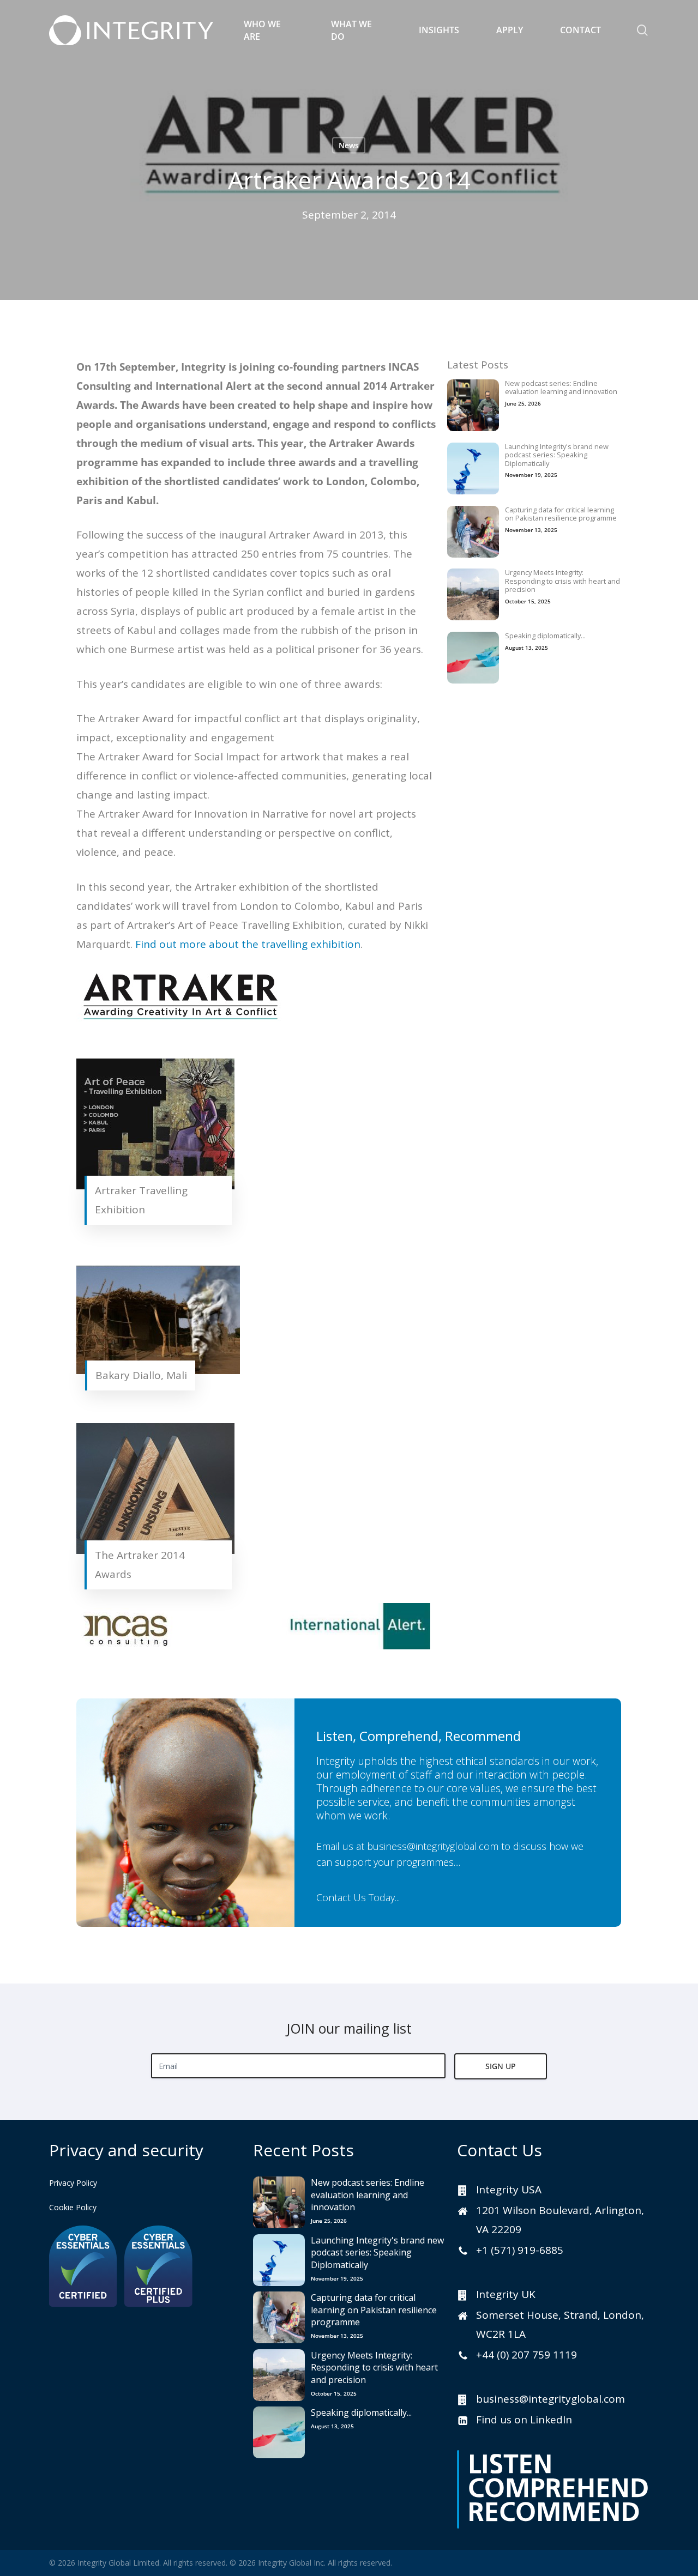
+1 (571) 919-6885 (520, 2250)
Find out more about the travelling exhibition (248, 944)
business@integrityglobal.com (433, 1846)
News (349, 145)
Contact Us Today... (358, 1897)
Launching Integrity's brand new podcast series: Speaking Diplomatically (557, 455)
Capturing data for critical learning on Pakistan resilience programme (561, 514)
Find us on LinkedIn (524, 2420)
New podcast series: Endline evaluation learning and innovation (561, 388)
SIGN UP (501, 2066)
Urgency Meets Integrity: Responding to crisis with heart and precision (562, 581)
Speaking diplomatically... (545, 636)
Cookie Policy (73, 2207)
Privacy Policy (73, 2183)
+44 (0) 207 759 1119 (526, 2355)
